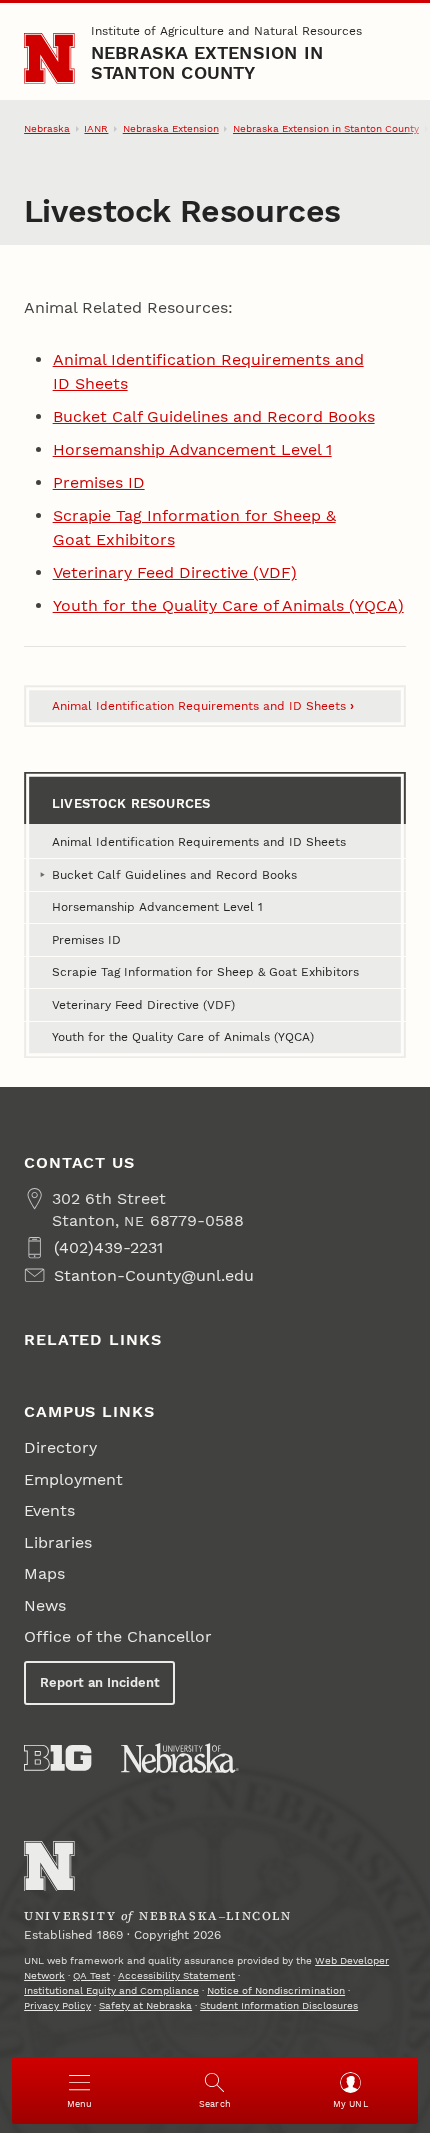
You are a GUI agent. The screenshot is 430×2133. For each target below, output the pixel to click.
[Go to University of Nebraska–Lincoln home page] (49, 58)
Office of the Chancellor (118, 1636)
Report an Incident (100, 1682)
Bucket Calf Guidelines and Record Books (214, 416)
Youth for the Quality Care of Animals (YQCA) (228, 605)
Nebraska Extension (171, 128)
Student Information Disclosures (279, 2005)
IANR (96, 128)
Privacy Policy (57, 2005)
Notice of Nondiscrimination (276, 1990)
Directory (60, 1447)
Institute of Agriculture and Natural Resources (226, 31)
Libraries (58, 1542)
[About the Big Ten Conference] (57, 1758)
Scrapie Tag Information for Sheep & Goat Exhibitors (205, 972)
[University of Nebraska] (180, 1758)
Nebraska (47, 128)
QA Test (91, 1975)
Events (49, 1510)
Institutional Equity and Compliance (111, 1990)
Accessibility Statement (176, 1975)
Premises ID (99, 482)
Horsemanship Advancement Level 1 (192, 449)
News (45, 1605)
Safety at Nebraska (145, 2005)
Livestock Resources (131, 803)
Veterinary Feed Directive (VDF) (175, 572)
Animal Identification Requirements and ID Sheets (203, 706)
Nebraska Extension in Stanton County (207, 62)
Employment (73, 1479)
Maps (44, 1573)
